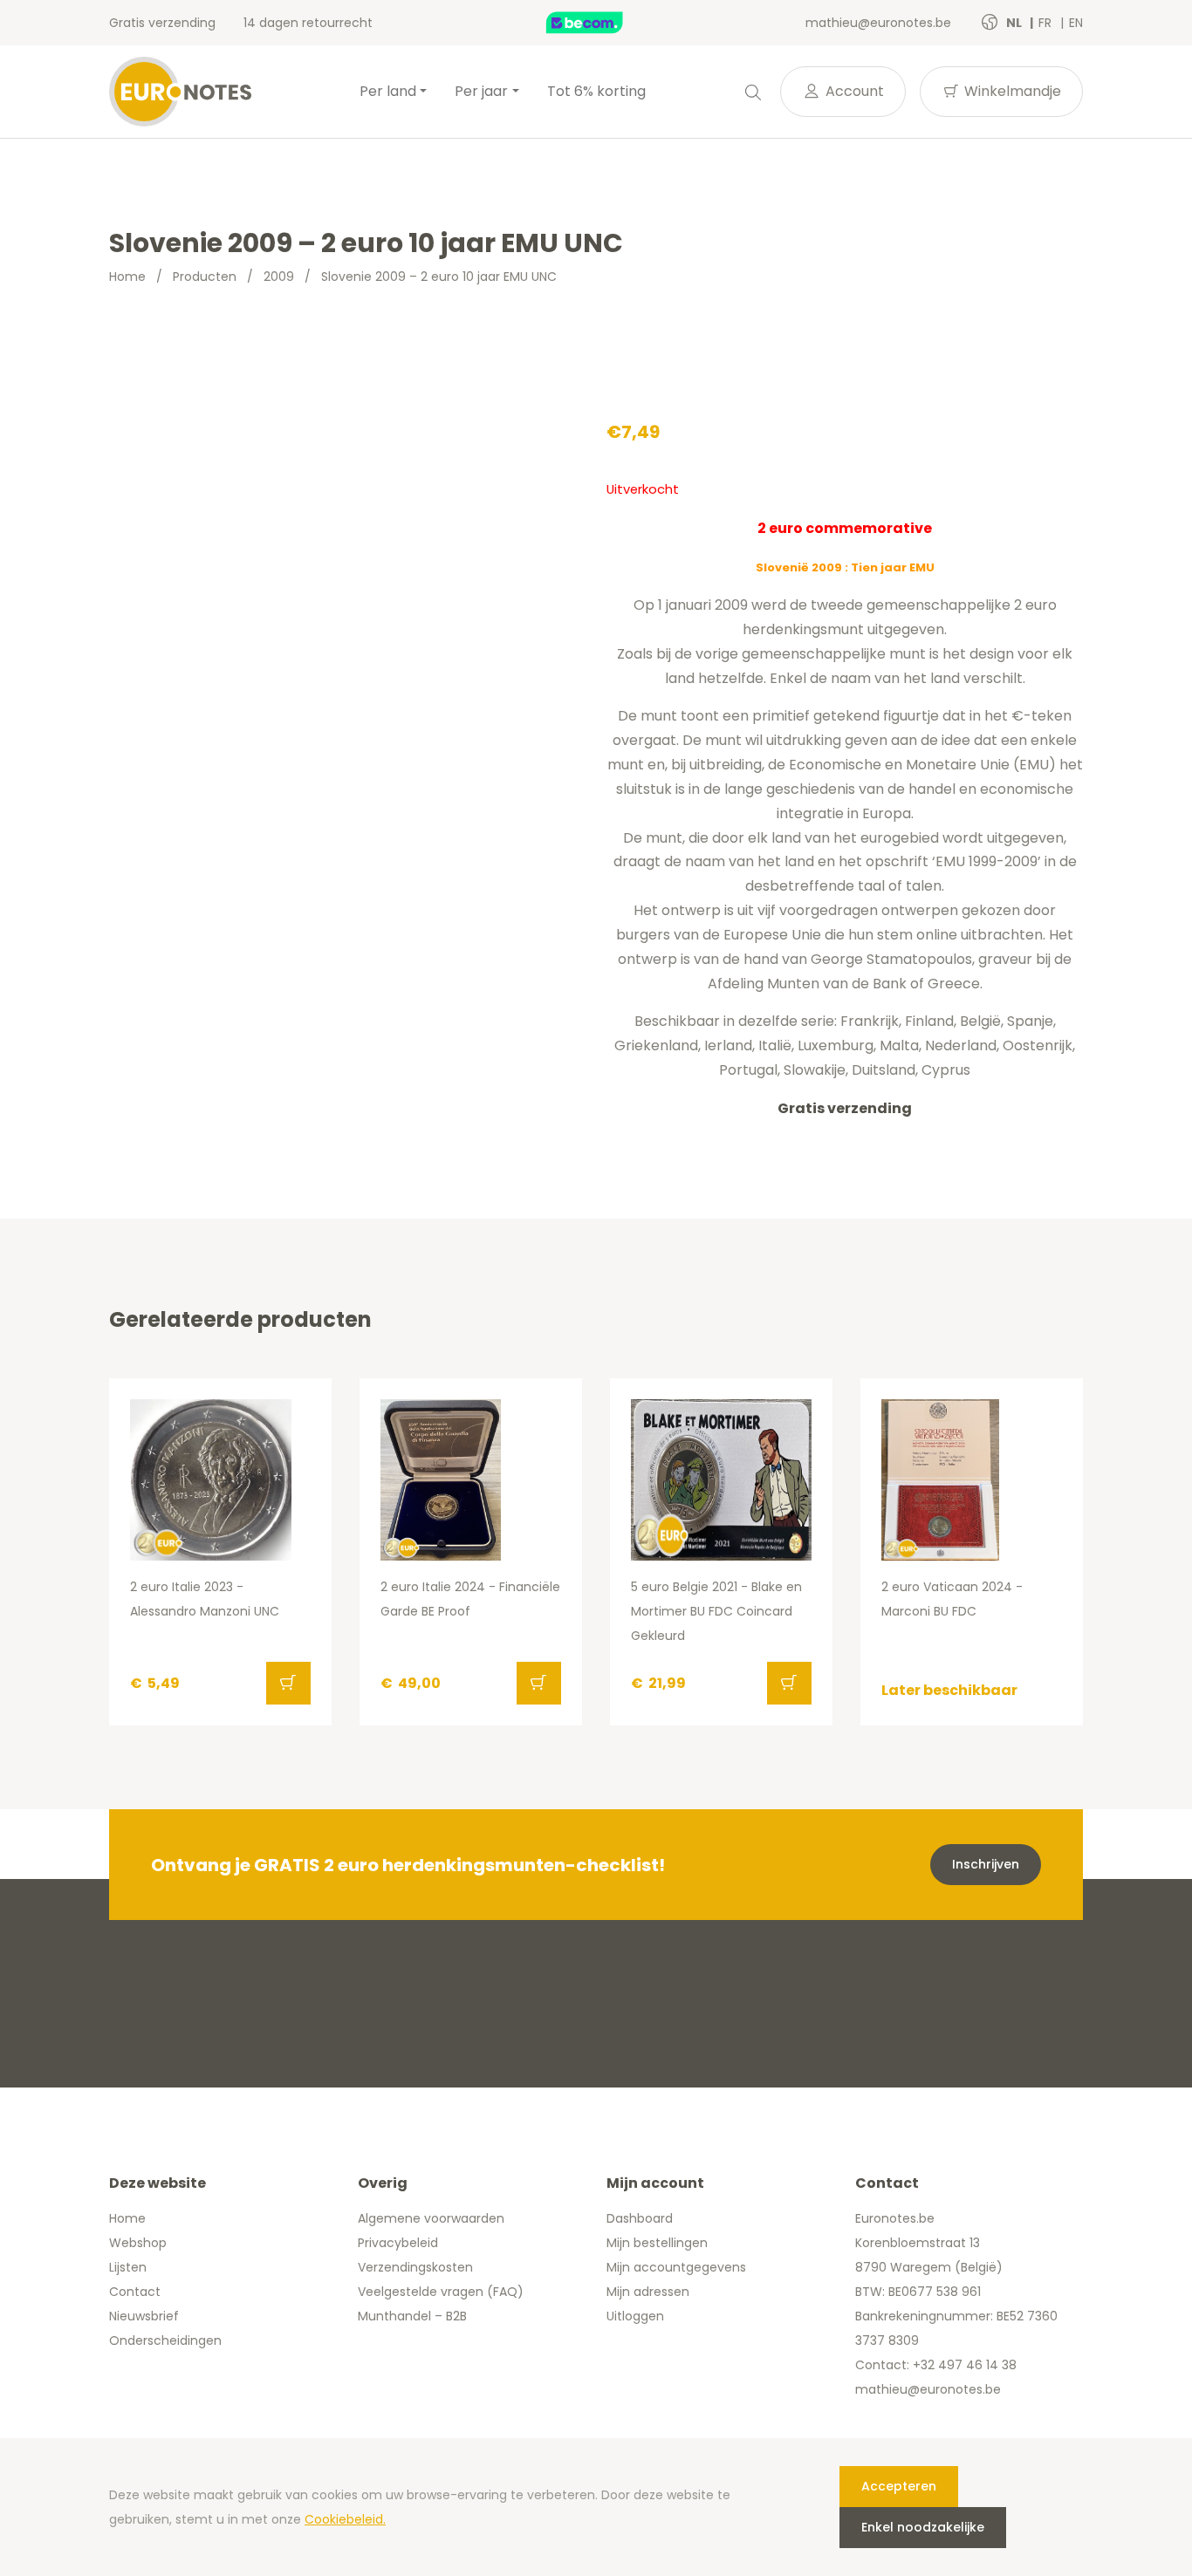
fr (1047, 23)
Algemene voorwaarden (431, 2218)
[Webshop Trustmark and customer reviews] (603, 23)
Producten (205, 277)
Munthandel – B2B (412, 2316)
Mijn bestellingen (657, 2243)
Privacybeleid (398, 2243)
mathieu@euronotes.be (878, 23)
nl (1015, 23)
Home (127, 277)
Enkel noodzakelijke (923, 2527)
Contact (135, 2292)
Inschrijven (986, 1864)
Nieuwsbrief (144, 2316)
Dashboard (640, 2218)
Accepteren (899, 2486)
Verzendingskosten (415, 2267)
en (1076, 23)
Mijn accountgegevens (676, 2267)
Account (853, 91)
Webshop (138, 2243)
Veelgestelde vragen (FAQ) (441, 2292)
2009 (279, 277)
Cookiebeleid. (345, 2519)
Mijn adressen (648, 2292)
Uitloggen (635, 2316)
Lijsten (128, 2267)
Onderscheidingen (165, 2340)
